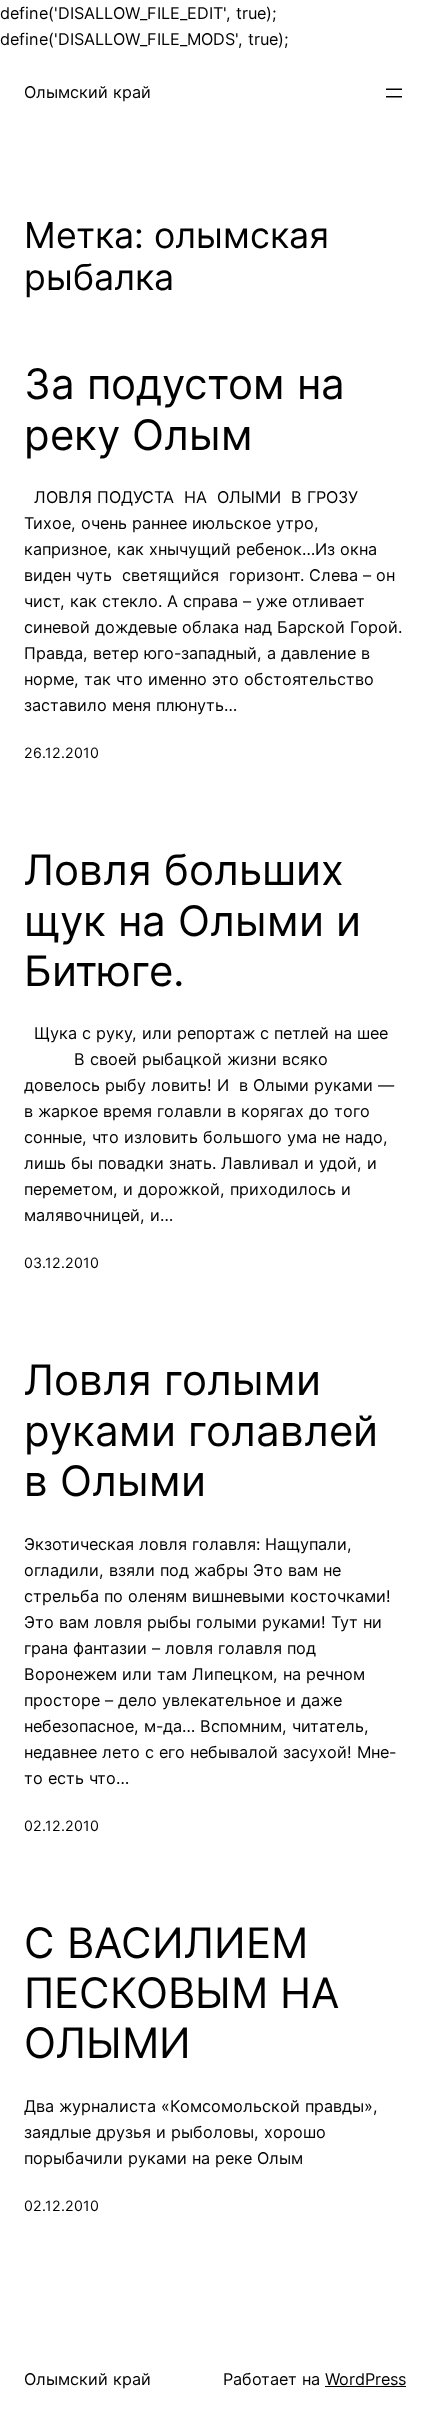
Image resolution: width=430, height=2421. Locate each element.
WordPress (365, 2379)
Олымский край (87, 92)
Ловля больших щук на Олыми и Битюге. (192, 920)
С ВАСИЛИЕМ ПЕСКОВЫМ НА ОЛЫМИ (181, 1993)
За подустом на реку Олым (184, 409)
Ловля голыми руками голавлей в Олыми (201, 1430)
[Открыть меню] (394, 93)
